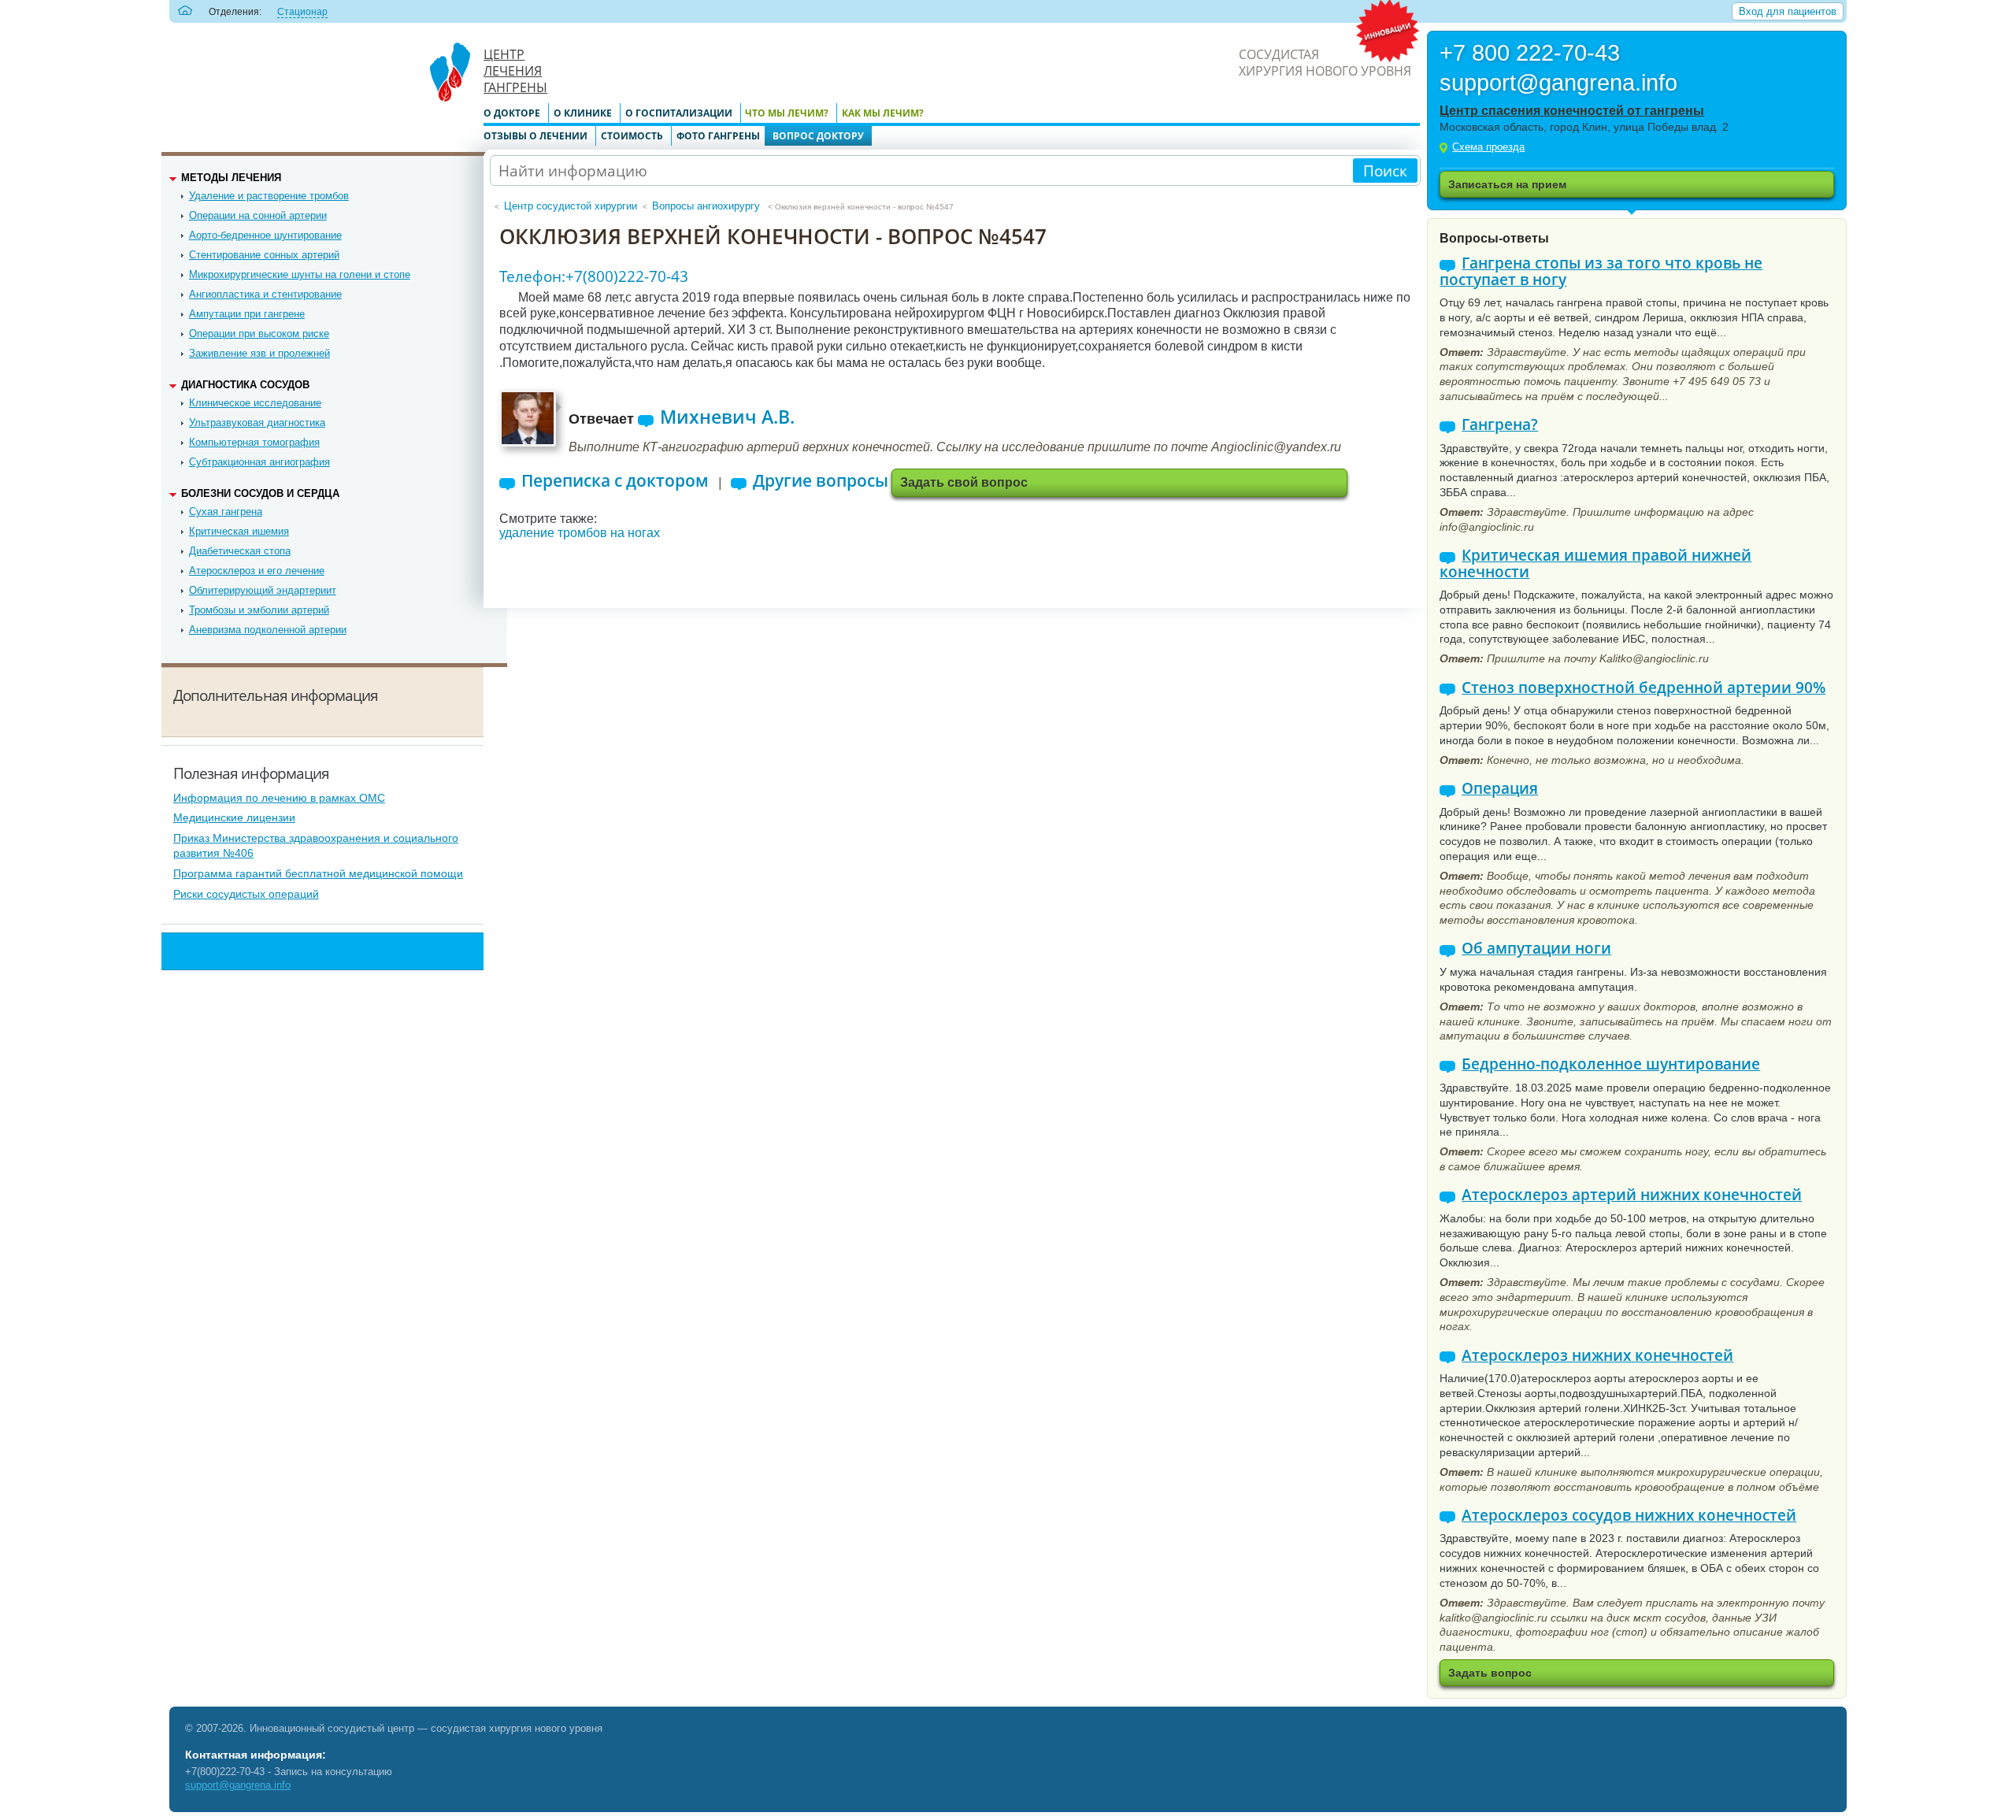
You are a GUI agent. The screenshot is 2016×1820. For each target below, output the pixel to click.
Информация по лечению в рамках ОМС (279, 798)
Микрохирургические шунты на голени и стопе (300, 274)
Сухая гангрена (226, 512)
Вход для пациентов (1788, 11)
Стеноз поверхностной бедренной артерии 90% (1644, 688)
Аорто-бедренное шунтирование (265, 235)
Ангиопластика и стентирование (265, 294)
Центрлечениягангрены (515, 71)
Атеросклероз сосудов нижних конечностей (1629, 1516)
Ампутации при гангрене (247, 314)
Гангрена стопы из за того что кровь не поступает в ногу (1601, 271)
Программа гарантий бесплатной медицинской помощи (318, 873)
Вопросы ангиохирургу (706, 206)
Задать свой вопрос (964, 482)
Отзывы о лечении (535, 136)
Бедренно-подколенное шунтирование (1611, 1064)
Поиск (1385, 171)
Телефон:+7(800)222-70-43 (594, 276)
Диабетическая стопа (240, 551)
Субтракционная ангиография (259, 462)
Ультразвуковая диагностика (257, 423)
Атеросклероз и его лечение (257, 571)
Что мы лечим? (787, 113)
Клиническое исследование (255, 403)
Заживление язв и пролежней (259, 353)
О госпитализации (679, 113)
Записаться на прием (1507, 184)
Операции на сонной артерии (258, 215)
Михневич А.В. (727, 417)
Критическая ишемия (239, 531)
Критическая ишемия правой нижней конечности (1595, 563)
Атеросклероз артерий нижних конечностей (1632, 1195)
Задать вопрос (1490, 1673)
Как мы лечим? (883, 113)
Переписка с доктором (615, 481)
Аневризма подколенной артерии (268, 630)
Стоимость (632, 136)
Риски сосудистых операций (246, 894)
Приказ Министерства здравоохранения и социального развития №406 (316, 845)
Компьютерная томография (254, 442)
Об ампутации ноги (1536, 949)
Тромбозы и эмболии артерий (259, 610)
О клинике (583, 113)
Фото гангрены (718, 136)
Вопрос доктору (818, 136)
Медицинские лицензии (234, 817)
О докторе (512, 113)
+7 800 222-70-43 (1530, 54)
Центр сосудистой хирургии (571, 206)
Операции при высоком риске (259, 334)
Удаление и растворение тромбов (269, 196)
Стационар (302, 12)
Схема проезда (1488, 147)
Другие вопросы (821, 481)
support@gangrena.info (1558, 84)
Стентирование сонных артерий (264, 255)
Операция (1500, 789)
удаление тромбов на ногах (580, 533)
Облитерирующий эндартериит (263, 590)
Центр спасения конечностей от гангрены (1572, 111)
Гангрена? (1500, 425)
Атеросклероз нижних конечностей (1597, 1356)
